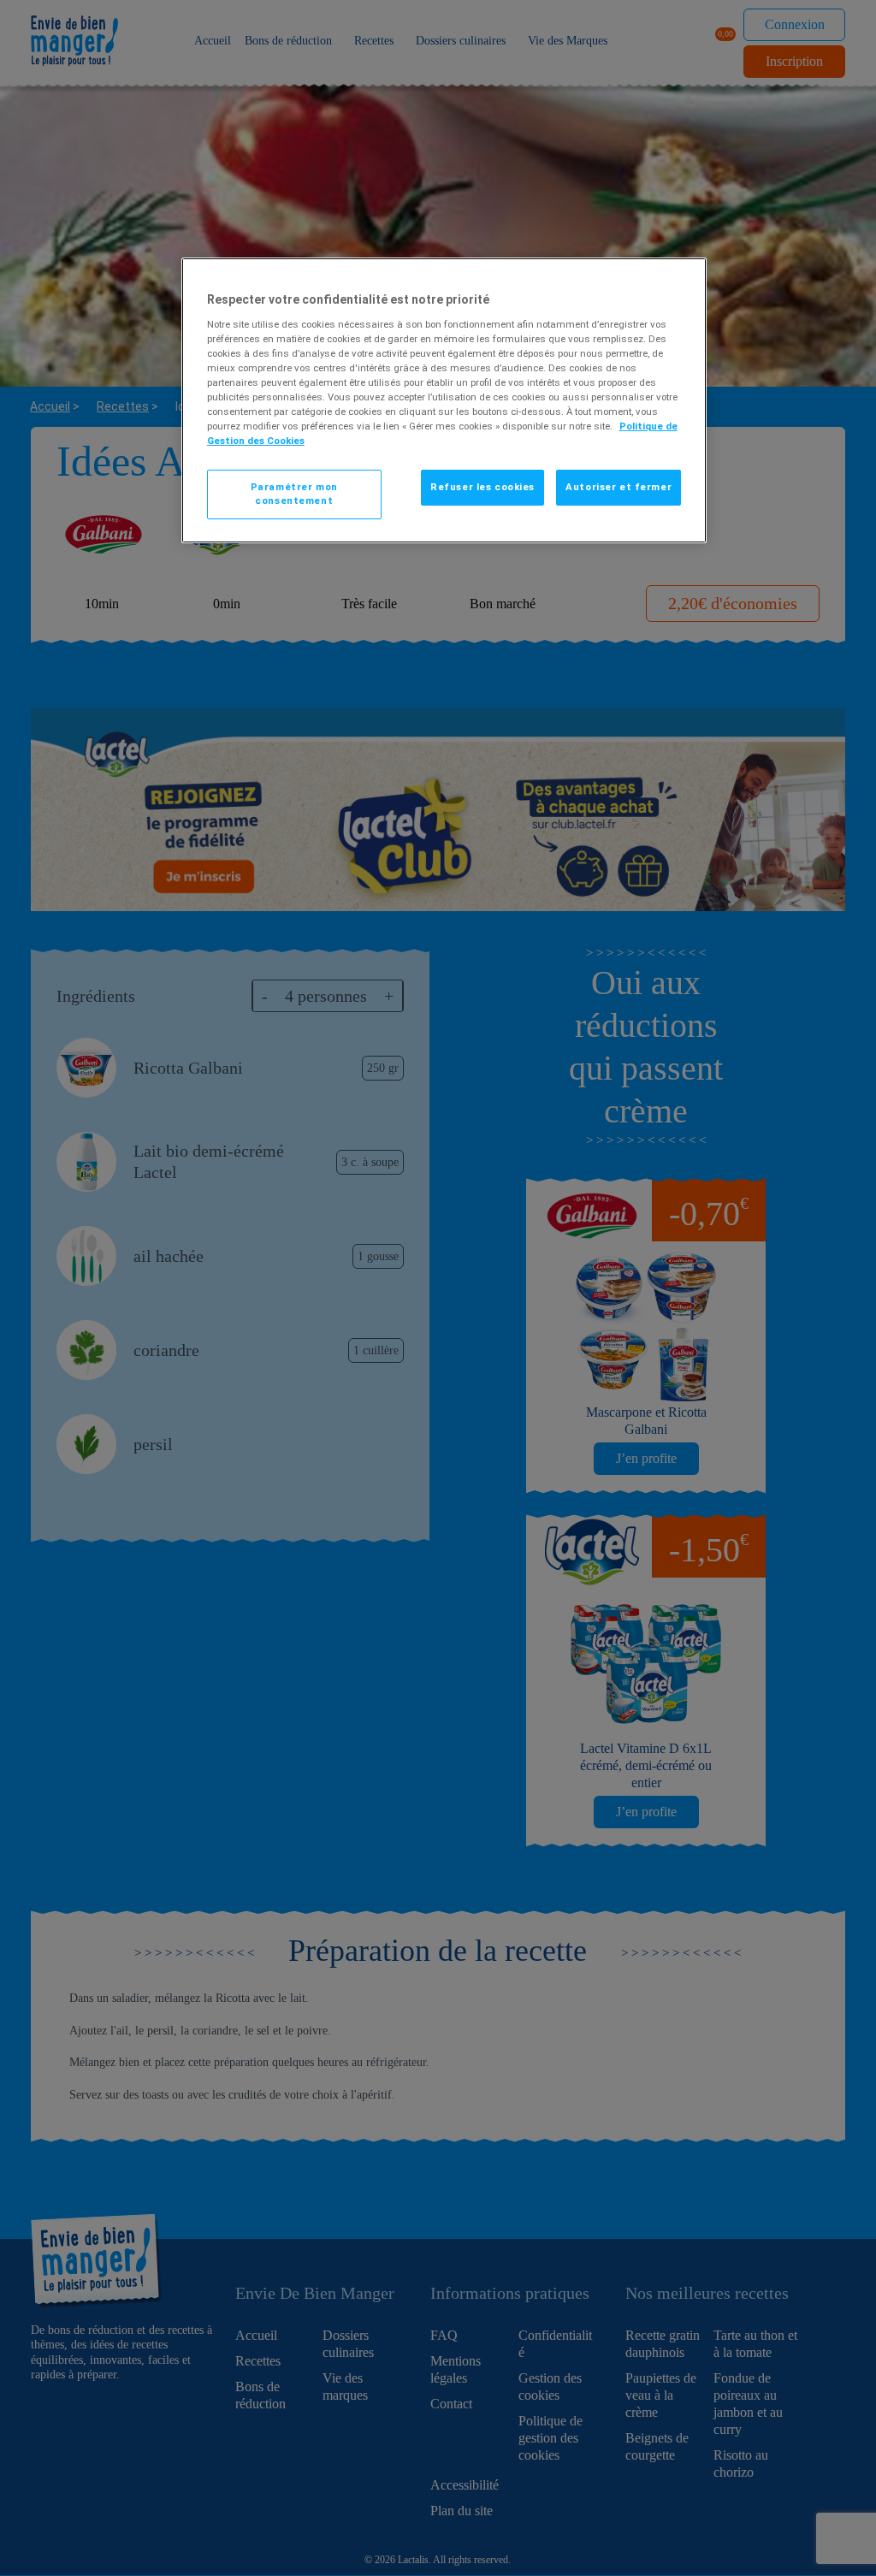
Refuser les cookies (482, 487)
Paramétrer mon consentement (294, 494)
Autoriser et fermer (619, 487)
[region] (444, 400)
